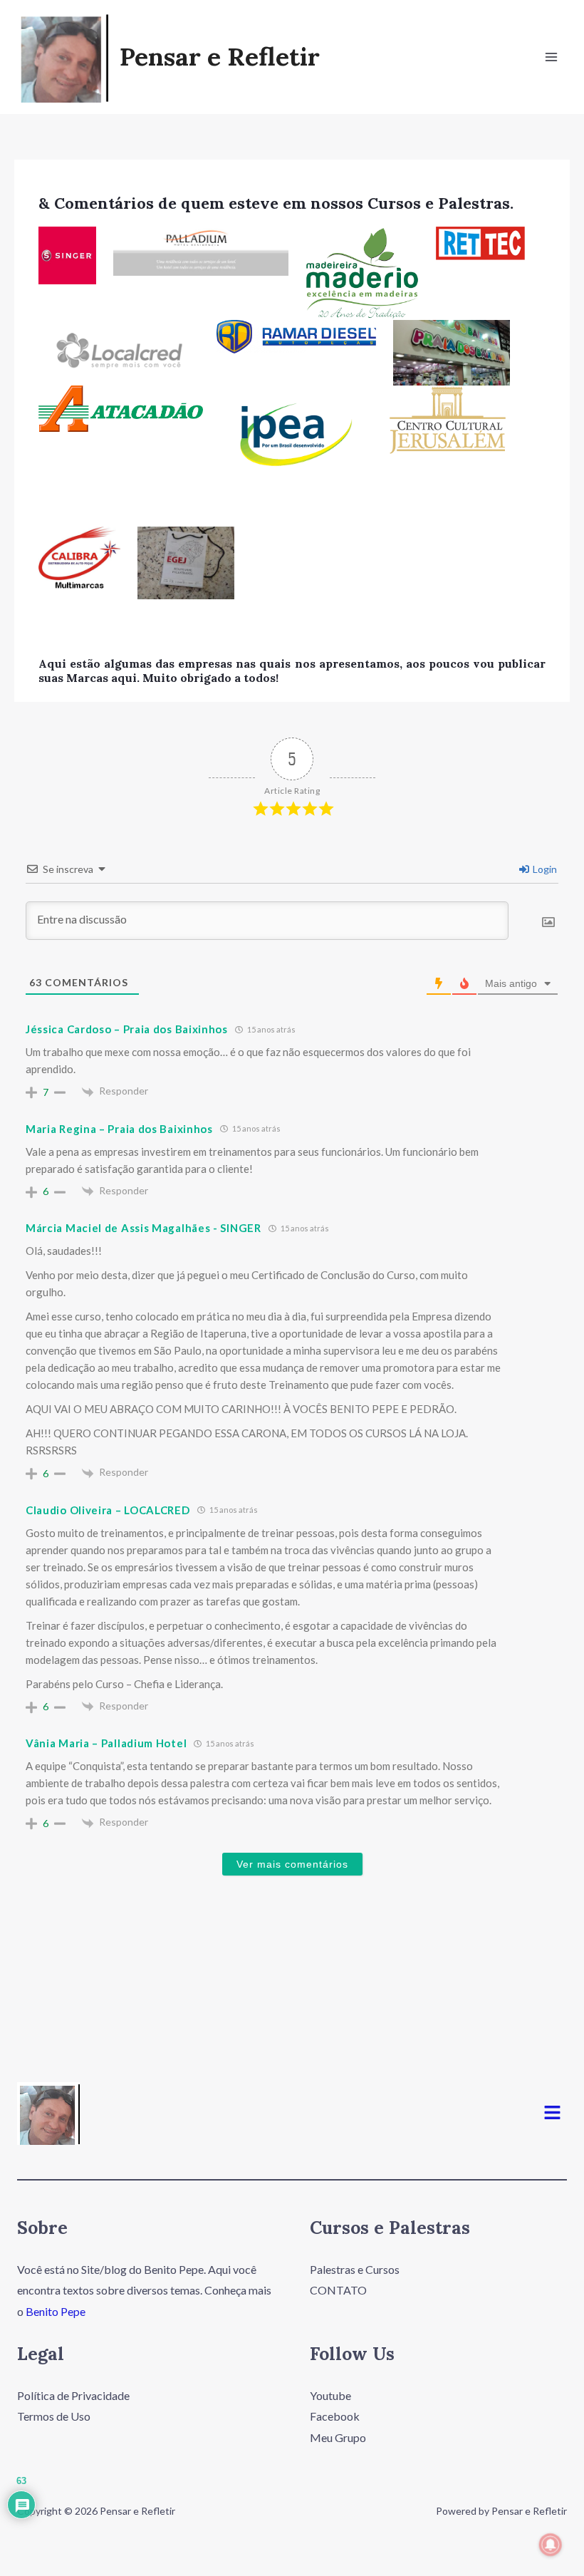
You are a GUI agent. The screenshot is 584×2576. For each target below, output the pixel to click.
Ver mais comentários (292, 1864)
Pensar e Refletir (220, 57)
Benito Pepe (56, 2311)
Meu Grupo (338, 2437)
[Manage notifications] (551, 2545)
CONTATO (338, 2290)
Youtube (330, 2395)
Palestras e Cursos (355, 2269)
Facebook (335, 2416)
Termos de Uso (54, 2416)
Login (544, 869)
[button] (553, 2113)
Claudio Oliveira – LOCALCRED (108, 1510)
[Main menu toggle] (551, 57)
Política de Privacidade (73, 2395)
